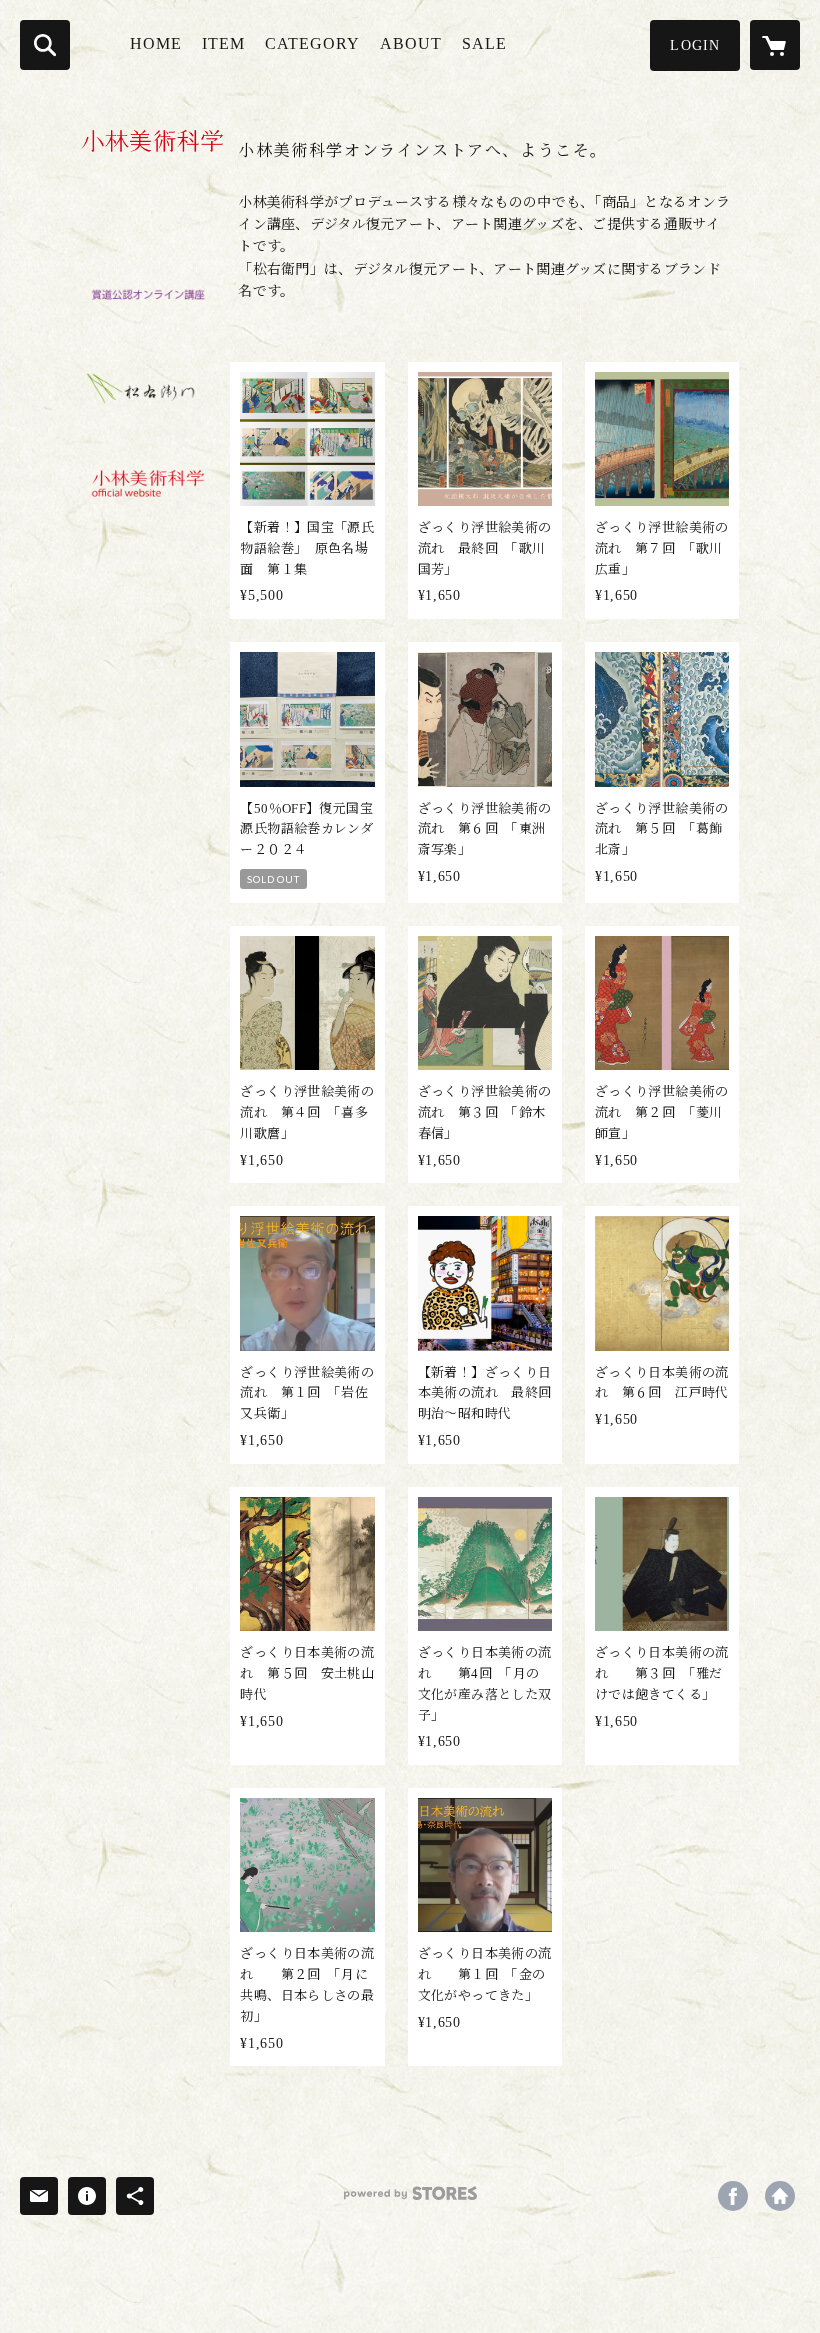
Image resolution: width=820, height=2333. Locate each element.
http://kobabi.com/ (780, 2196)
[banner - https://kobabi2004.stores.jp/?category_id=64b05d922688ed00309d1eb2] (143, 389)
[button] (695, 45)
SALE (484, 43)
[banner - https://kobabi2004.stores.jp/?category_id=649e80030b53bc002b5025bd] (143, 293)
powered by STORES (410, 2200)
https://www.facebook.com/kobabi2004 (733, 2196)
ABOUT (411, 43)
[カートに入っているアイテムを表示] (775, 45)
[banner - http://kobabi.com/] (143, 485)
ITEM (223, 43)
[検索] (45, 45)
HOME (156, 43)
